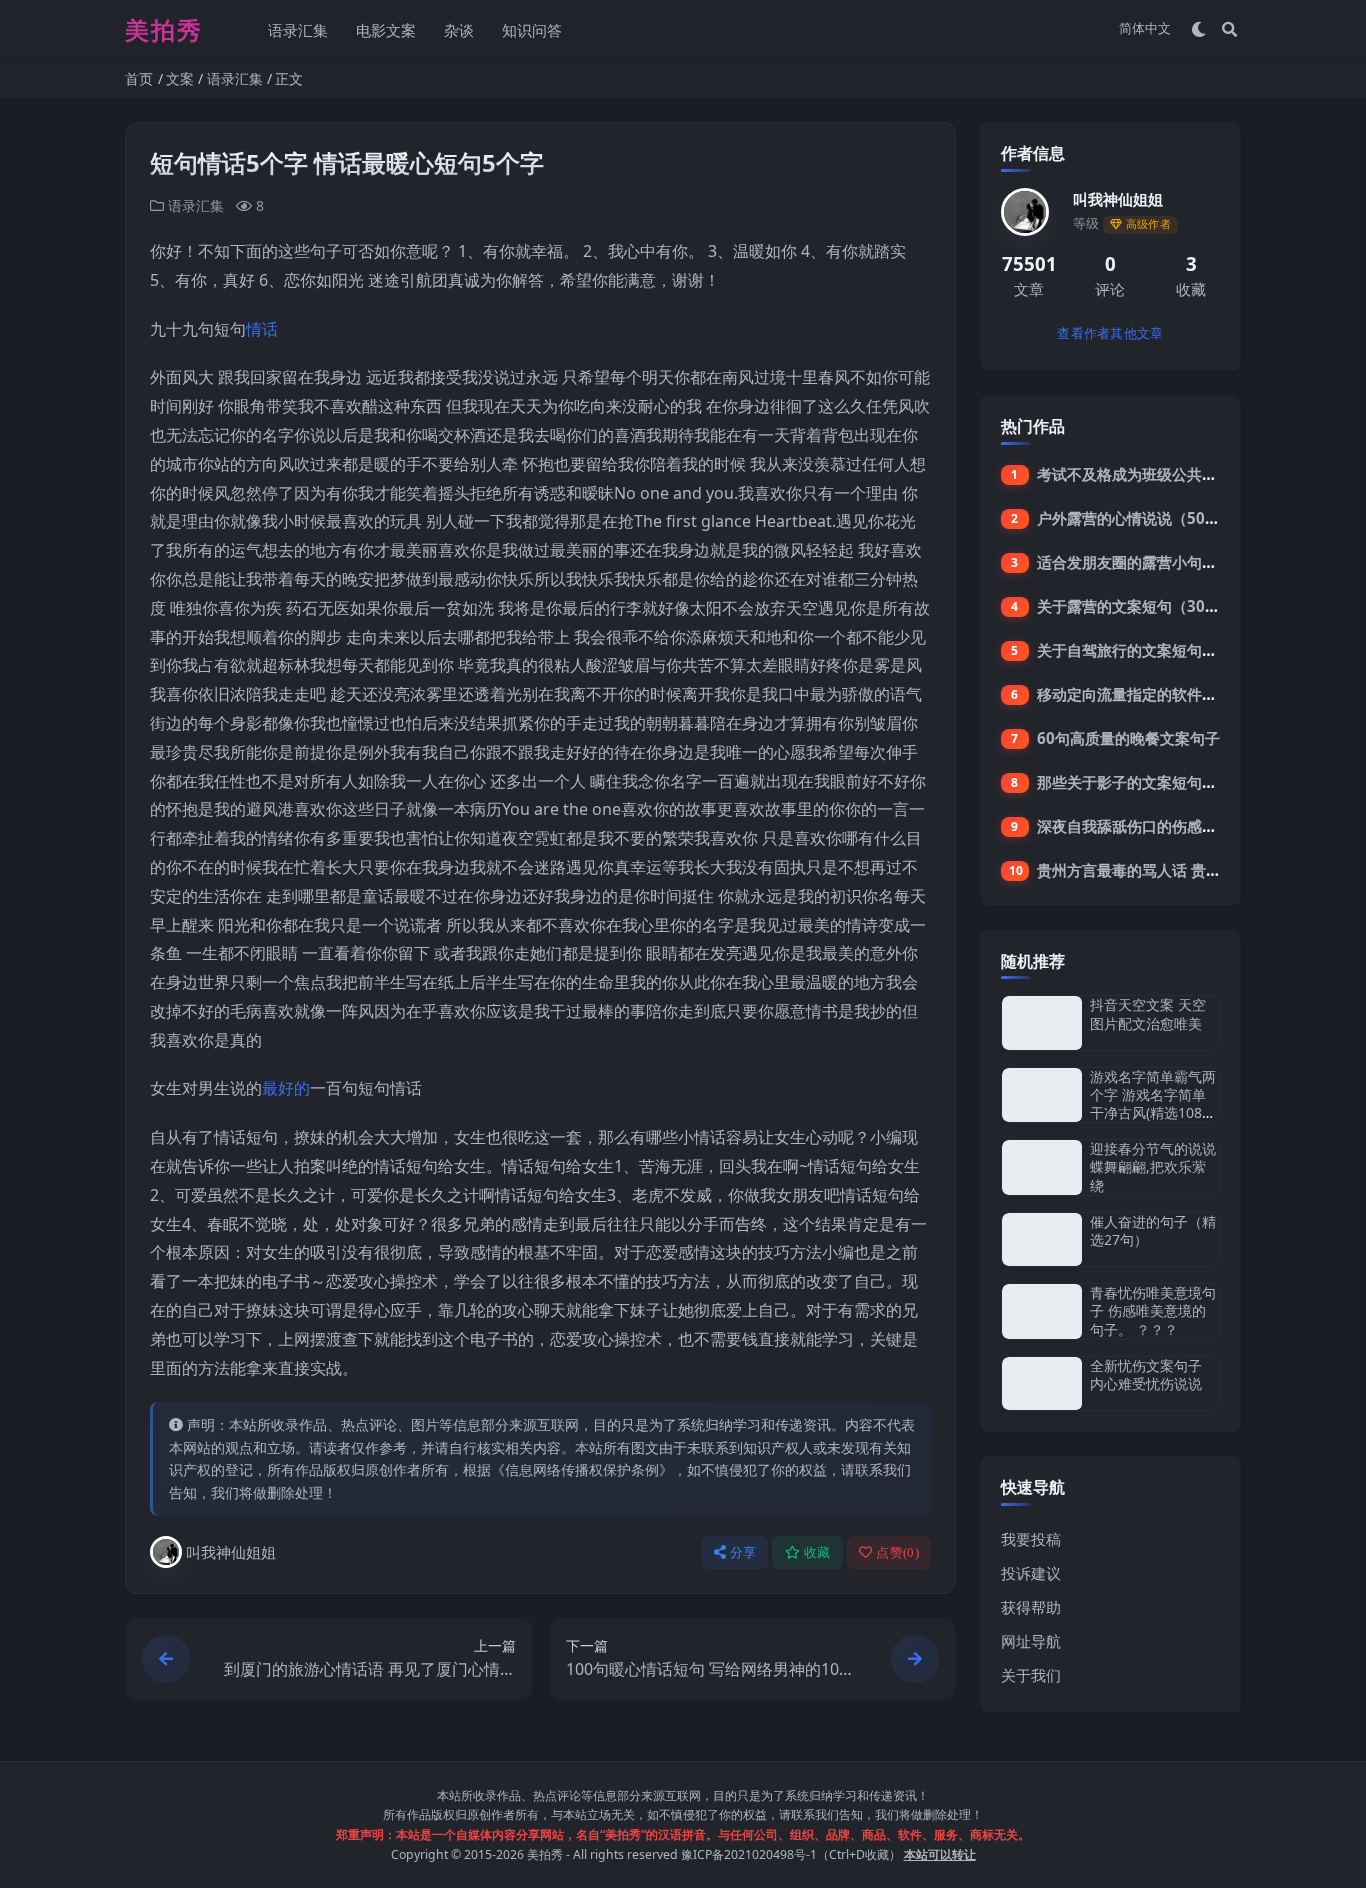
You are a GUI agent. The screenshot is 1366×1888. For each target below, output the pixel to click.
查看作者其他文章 (1110, 333)
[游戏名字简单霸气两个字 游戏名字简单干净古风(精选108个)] (1042, 1095)
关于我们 (1031, 1675)
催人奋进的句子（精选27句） (1153, 1230)
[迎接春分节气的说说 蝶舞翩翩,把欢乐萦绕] (1042, 1167)
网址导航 (1031, 1641)
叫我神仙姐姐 (231, 1552)
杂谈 (459, 30)
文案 (180, 78)
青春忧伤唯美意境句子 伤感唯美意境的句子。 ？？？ (1153, 1310)
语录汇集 (298, 30)
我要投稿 (1031, 1539)
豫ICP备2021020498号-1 (749, 1854)
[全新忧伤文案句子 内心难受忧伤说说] (1042, 1383)
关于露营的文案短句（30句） (1136, 606)
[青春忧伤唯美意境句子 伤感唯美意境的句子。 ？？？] (1042, 1311)
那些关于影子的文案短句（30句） (1151, 782)
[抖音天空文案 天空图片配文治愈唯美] (1042, 1022)
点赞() (897, 1552)
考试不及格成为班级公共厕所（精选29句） (1181, 474)
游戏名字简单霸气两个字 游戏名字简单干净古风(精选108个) (1153, 1104)
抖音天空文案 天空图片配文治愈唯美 (1148, 1013)
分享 (743, 1552)
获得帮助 (1031, 1607)
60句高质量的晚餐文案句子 (1128, 738)
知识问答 (532, 30)
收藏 (817, 1552)
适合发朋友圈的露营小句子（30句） (1158, 562)
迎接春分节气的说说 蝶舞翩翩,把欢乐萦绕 (1153, 1166)
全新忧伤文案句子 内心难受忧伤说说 (1146, 1374)
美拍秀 (545, 1854)
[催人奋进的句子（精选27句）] (1042, 1239)
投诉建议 (1031, 1573)
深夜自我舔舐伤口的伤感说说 (1134, 826)
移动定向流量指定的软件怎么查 (1142, 694)
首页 (139, 78)
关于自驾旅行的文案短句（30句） (1151, 650)
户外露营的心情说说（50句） (1136, 518)
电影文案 (386, 30)
